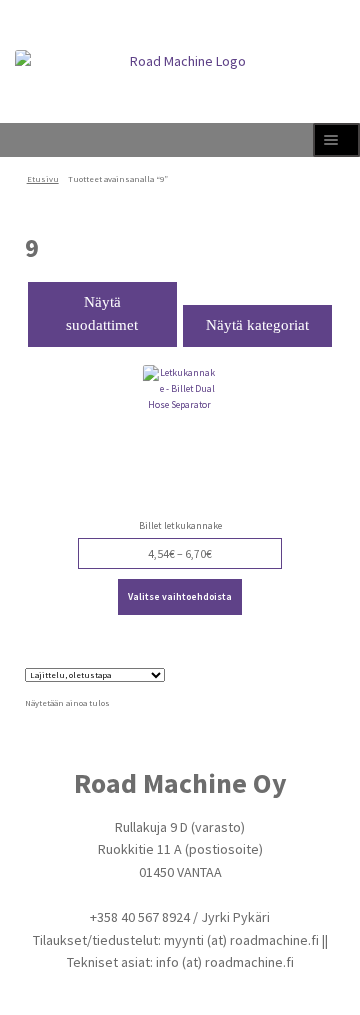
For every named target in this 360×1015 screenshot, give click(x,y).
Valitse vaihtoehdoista (180, 596)
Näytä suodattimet (102, 314)
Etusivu (43, 179)
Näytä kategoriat (257, 325)
